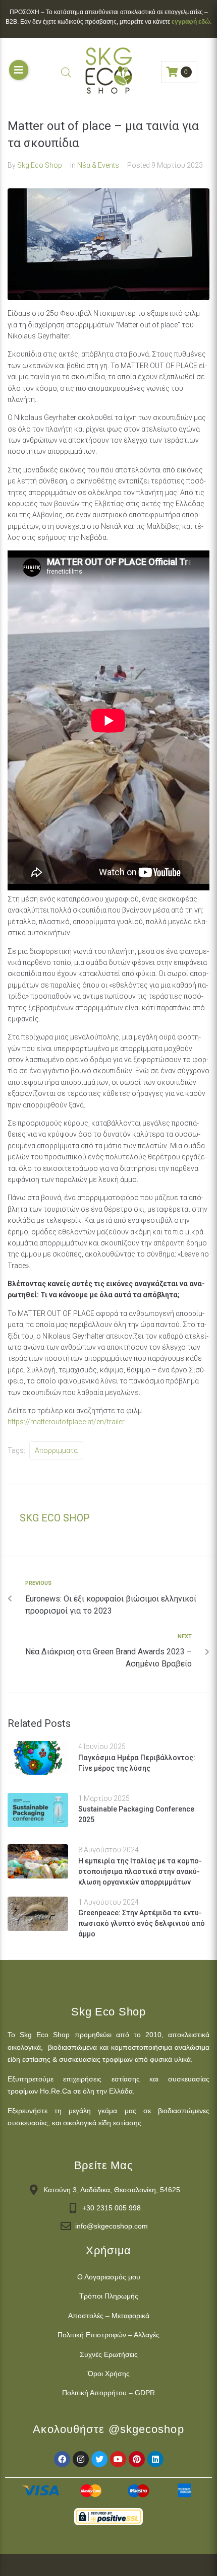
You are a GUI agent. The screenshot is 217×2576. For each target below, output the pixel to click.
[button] (19, 70)
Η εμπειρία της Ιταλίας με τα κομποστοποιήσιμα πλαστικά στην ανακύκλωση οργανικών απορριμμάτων (140, 1871)
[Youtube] (118, 2459)
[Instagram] (81, 2459)
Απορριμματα (56, 1450)
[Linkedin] (155, 2459)
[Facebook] (62, 2459)
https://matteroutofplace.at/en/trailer (66, 1422)
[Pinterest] (137, 2459)
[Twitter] (99, 2459)
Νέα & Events (98, 165)
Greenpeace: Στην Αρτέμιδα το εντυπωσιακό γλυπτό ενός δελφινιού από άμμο (142, 1923)
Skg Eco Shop (40, 165)
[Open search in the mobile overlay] (66, 72)
